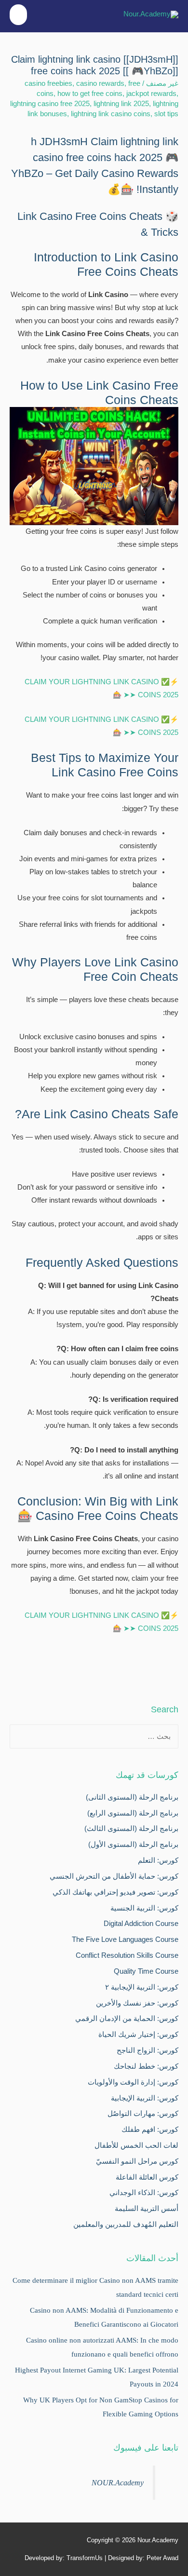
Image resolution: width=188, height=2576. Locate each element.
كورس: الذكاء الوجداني (144, 2193)
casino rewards (100, 83)
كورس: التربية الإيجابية (145, 2098)
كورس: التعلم (158, 1860)
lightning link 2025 (121, 104)
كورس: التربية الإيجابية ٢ (142, 1987)
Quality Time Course (146, 1971)
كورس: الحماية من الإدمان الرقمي (127, 2019)
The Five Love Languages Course (125, 1939)
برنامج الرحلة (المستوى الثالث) (131, 1829)
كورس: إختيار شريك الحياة (138, 2034)
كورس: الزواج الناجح (148, 2050)
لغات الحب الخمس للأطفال (136, 2145)
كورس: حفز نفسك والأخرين (137, 2003)
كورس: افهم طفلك (150, 2129)
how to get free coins (90, 94)
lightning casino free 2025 (50, 104)
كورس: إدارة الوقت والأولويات (133, 2082)
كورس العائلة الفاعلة (147, 2177)
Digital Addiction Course (141, 1924)
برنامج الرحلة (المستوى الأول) (133, 1844)
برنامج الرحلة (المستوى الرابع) (133, 1813)
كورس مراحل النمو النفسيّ (137, 2161)
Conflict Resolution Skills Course (127, 1955)
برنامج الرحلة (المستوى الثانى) (132, 1797)
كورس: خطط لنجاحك (146, 2066)
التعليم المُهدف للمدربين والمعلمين (126, 2224)
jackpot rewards (151, 94)
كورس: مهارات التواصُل (143, 2114)
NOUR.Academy (118, 2483)
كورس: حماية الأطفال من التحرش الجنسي (114, 1876)
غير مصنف (162, 83)
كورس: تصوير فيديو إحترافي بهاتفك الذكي (115, 1892)
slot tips (166, 114)
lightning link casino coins (111, 114)
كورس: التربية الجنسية (144, 1908)
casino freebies (48, 83)
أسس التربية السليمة (147, 2209)
